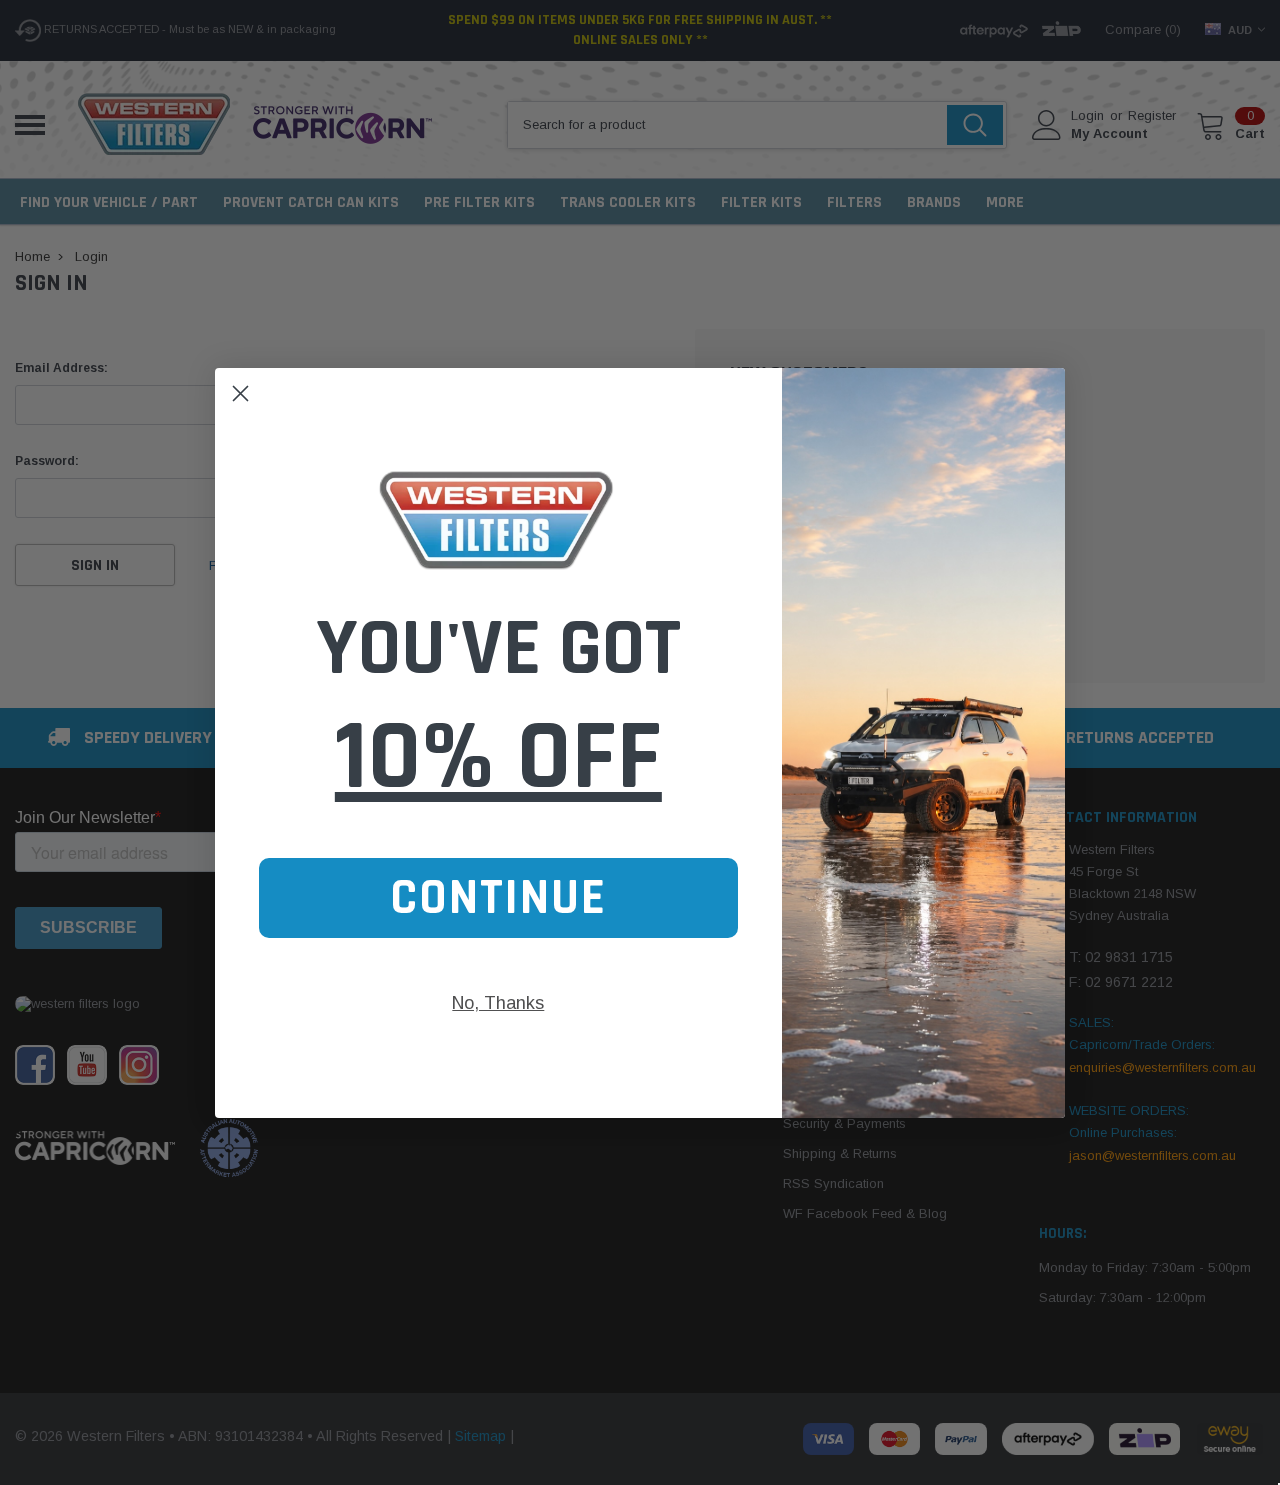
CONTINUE (498, 898)
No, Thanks (498, 1003)
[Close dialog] (240, 393)
